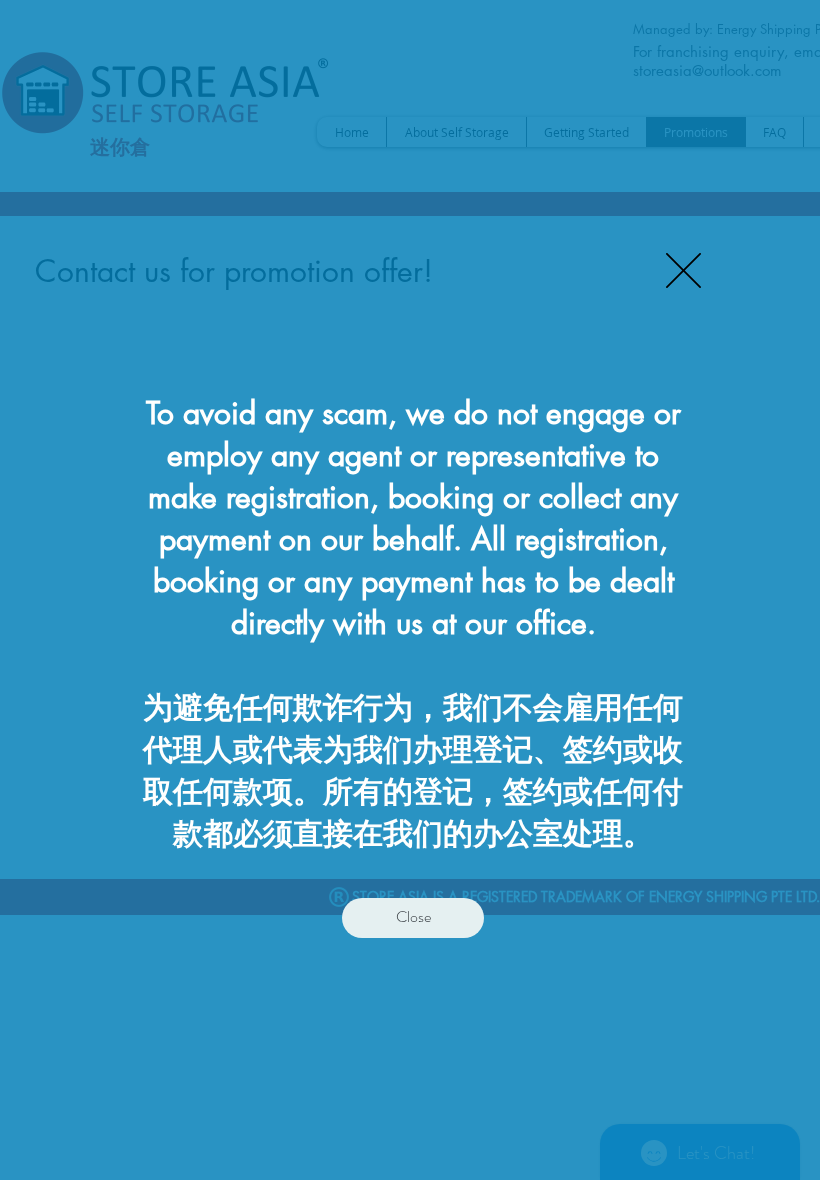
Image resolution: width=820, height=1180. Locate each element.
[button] (683, 270)
